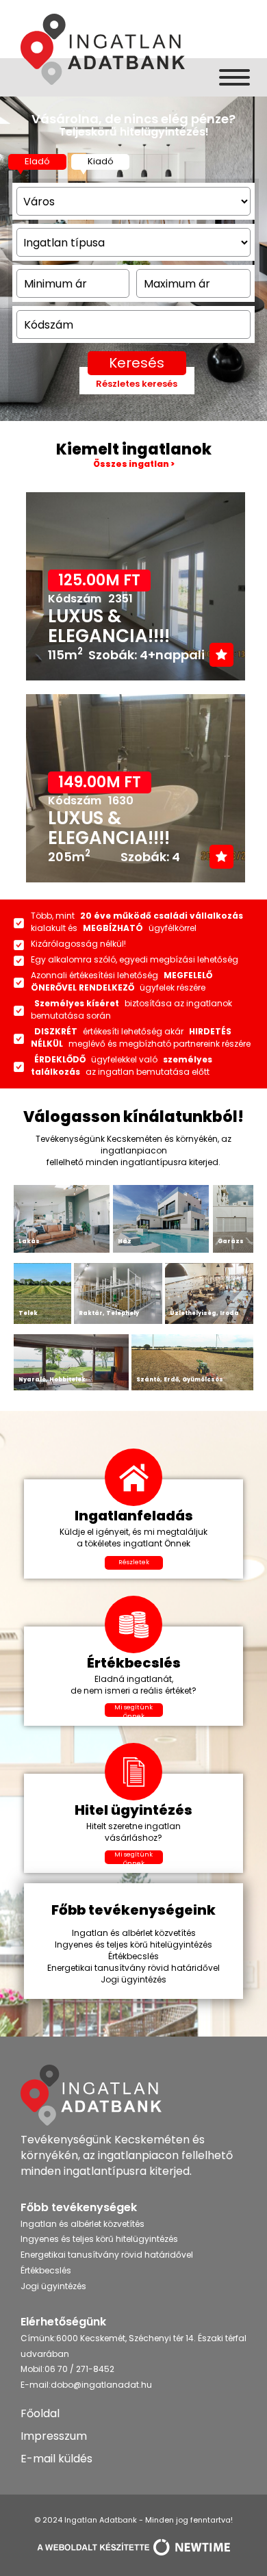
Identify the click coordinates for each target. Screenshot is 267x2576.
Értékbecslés (46, 2270)
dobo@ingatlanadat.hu (101, 2385)
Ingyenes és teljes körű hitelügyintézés (99, 2239)
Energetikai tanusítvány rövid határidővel (107, 2255)
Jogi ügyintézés (53, 2286)
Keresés (137, 363)
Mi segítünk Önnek (133, 1710)
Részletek (134, 1562)
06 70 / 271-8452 (79, 2369)
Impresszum (54, 2436)
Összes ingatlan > (134, 464)
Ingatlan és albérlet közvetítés (82, 2224)
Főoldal (40, 2413)
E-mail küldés (56, 2459)
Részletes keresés (137, 384)
